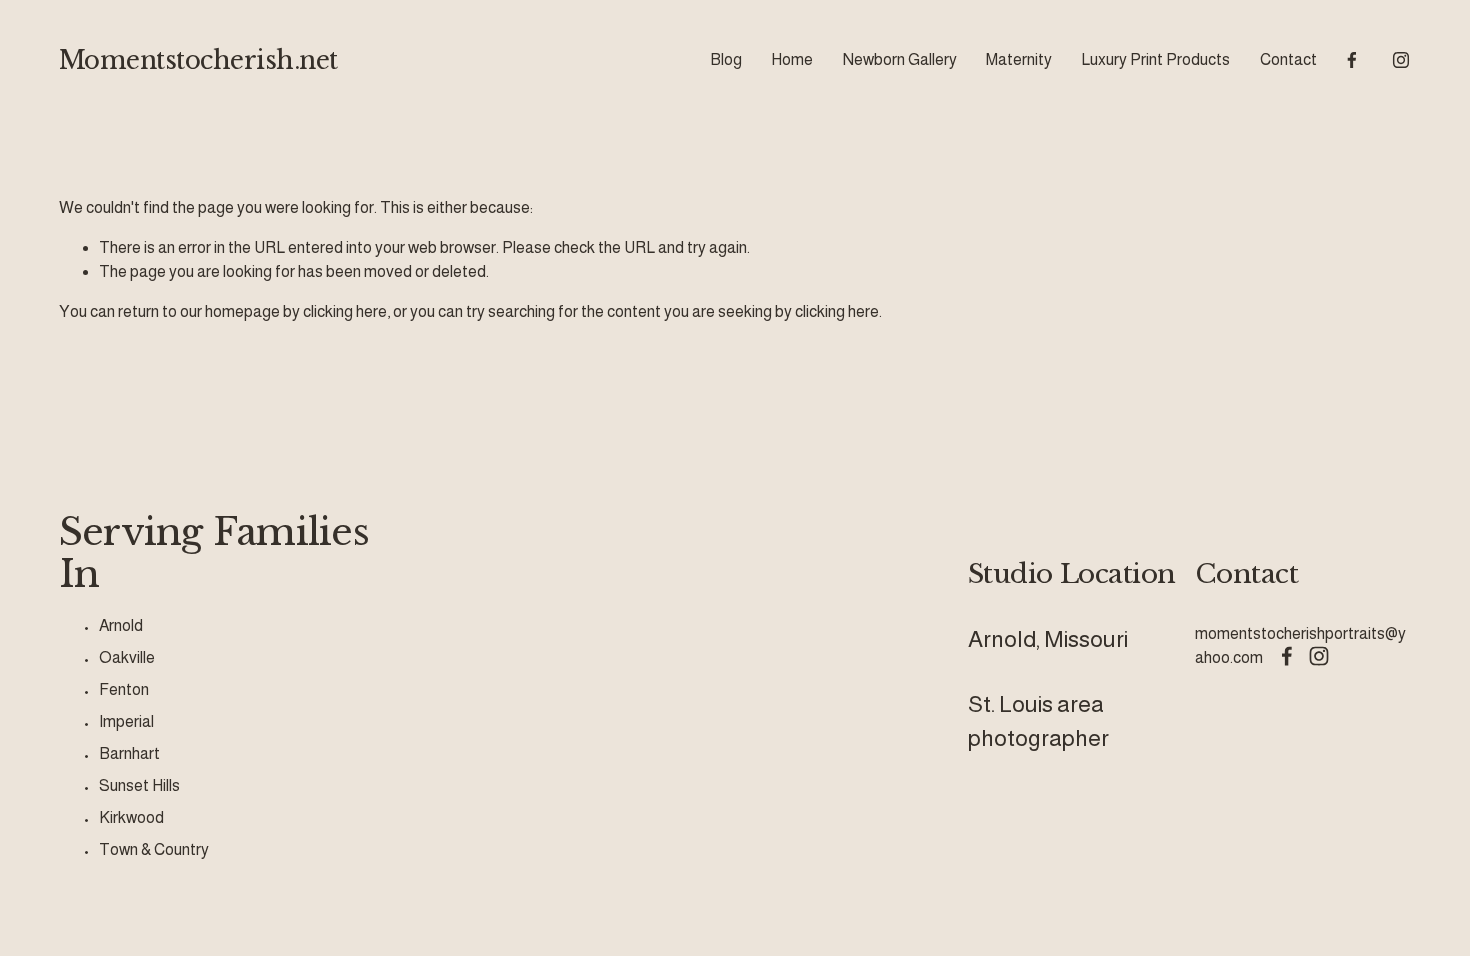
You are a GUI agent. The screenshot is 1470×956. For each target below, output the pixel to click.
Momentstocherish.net (198, 60)
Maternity (1019, 59)
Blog (726, 59)
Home (792, 59)
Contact (1288, 59)
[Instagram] (1401, 60)
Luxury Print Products (1155, 59)
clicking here (345, 311)
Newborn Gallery (900, 59)
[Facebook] (1352, 60)
